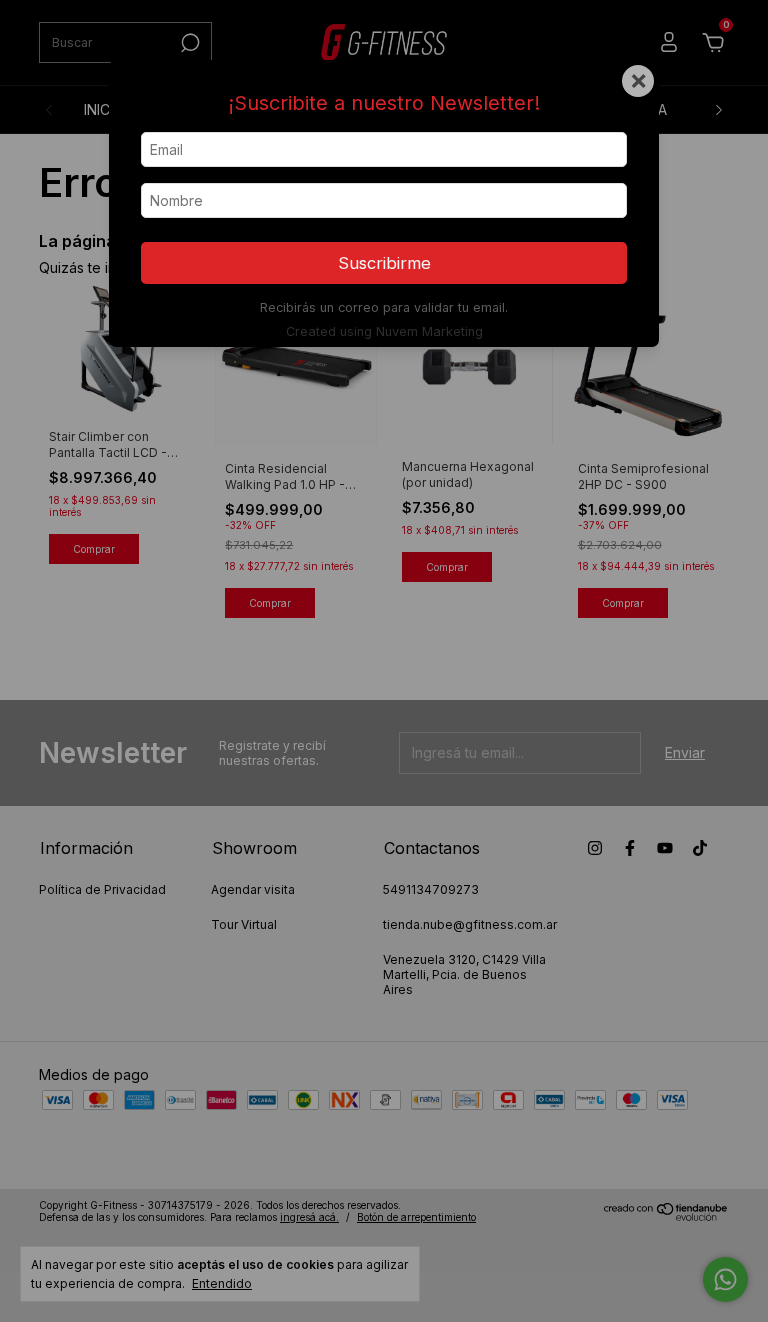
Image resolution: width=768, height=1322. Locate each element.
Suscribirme (384, 263)
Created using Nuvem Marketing (384, 331)
